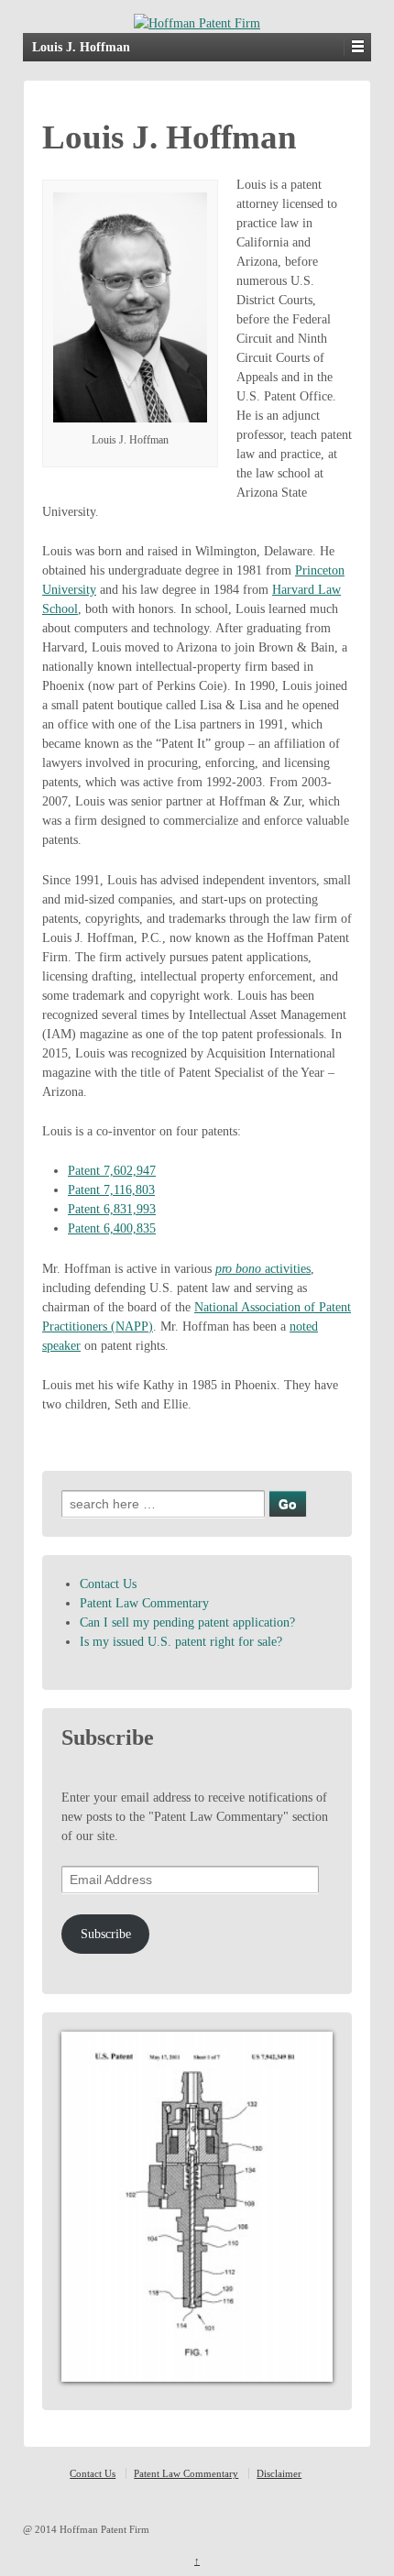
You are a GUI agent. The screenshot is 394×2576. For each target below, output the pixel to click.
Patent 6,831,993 (112, 1209)
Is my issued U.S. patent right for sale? (181, 1642)
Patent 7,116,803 (111, 1190)
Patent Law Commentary (144, 1603)
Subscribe (106, 1934)
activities (263, 1269)
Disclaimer (279, 2473)
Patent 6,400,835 (112, 1228)
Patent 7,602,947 (112, 1171)
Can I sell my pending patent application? (187, 1622)
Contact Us (108, 1584)
